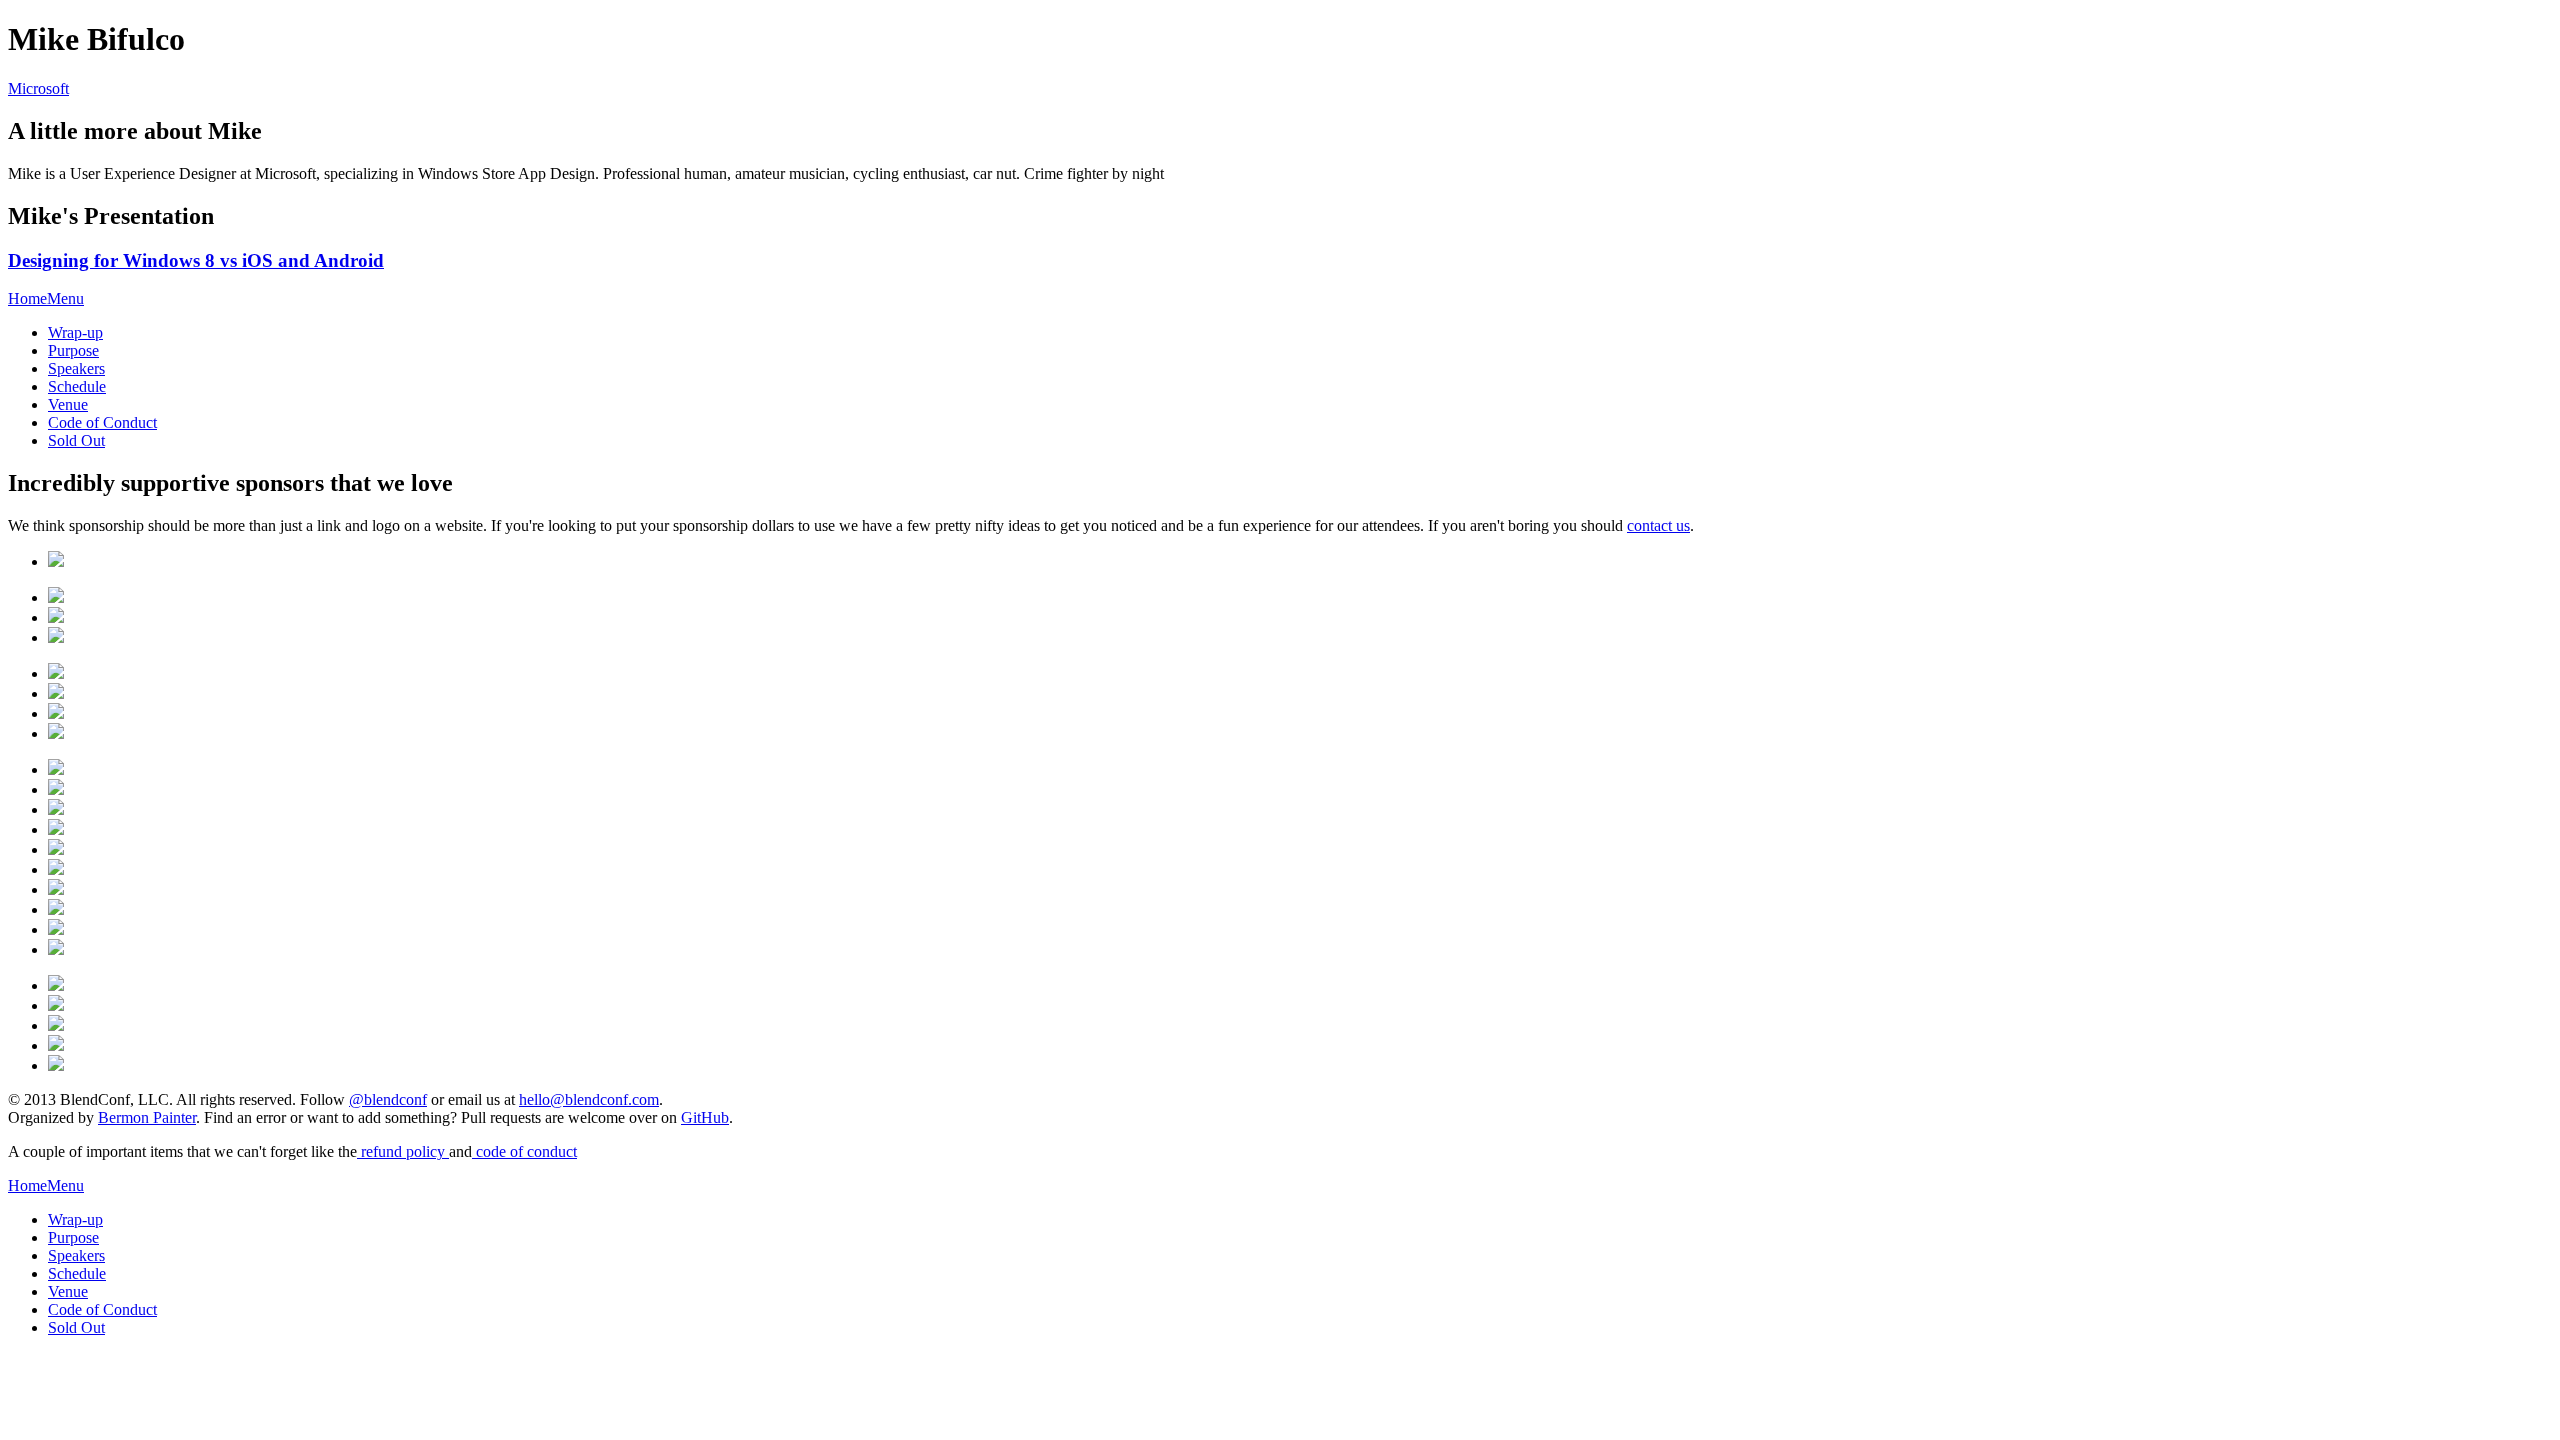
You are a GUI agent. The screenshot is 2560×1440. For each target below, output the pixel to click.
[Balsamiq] (56, 789)
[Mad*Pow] (56, 693)
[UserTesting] (56, 809)
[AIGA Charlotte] (56, 1065)
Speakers (76, 368)
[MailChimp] (56, 597)
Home (27, 298)
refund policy (403, 1151)
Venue (68, 404)
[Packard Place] (56, 1025)
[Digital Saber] (56, 733)
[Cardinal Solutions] (56, 561)
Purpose (73, 350)
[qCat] (56, 869)
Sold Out (76, 440)
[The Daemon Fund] (56, 949)
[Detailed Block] (56, 1005)
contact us (1658, 525)
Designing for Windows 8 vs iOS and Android (196, 260)
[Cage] (56, 909)
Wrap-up (75, 332)
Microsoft (38, 88)
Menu (65, 298)
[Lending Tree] (56, 673)
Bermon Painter (147, 1117)
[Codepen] (56, 929)
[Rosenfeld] (56, 829)
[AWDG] (56, 1045)
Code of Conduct (102, 422)
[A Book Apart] (56, 889)
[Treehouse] (56, 637)
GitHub (705, 1117)
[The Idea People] (56, 713)
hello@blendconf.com (589, 1099)
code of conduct (524, 1151)
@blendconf (388, 1099)
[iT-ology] (56, 985)
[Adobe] (56, 617)
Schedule (77, 386)
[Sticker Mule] (56, 849)
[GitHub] (56, 769)
